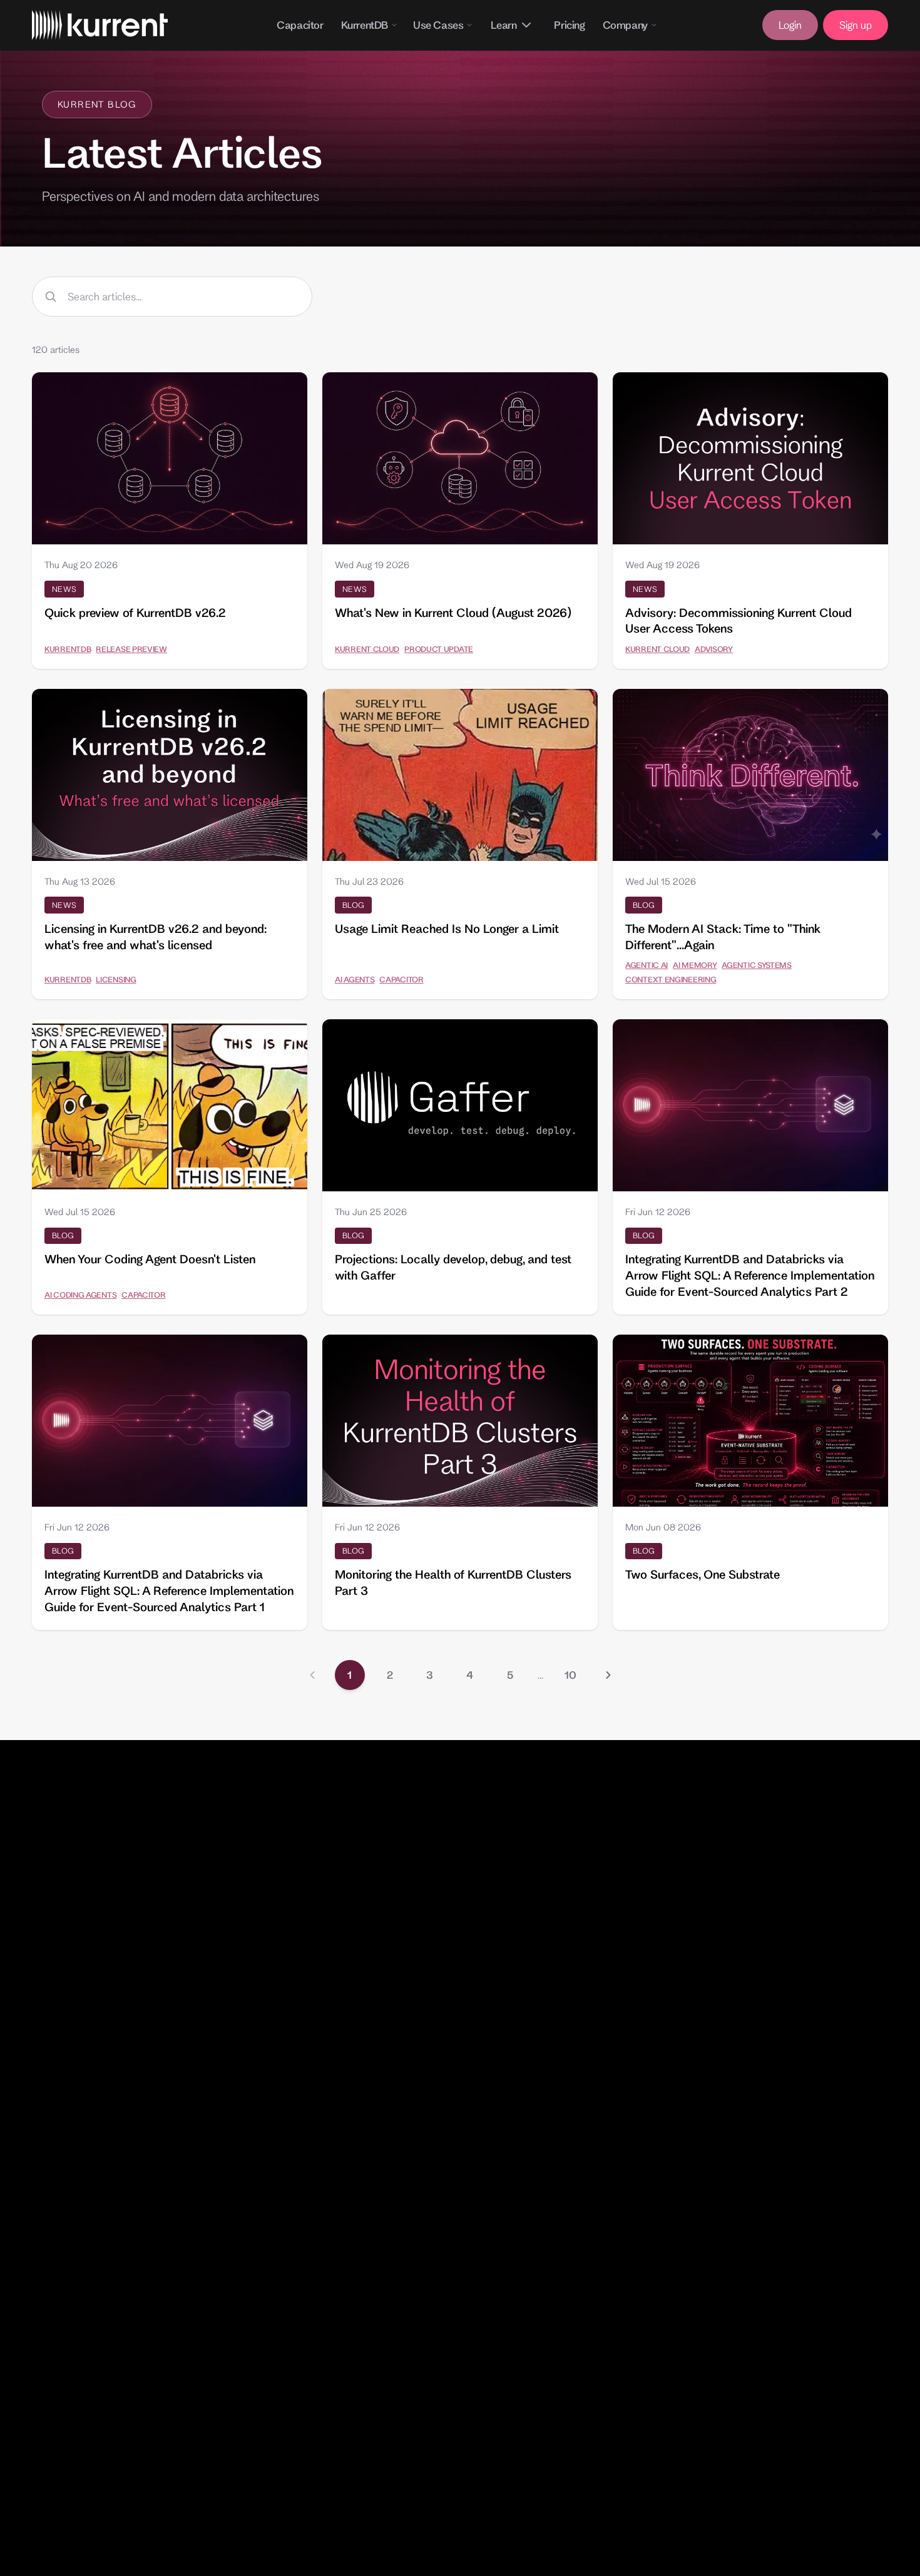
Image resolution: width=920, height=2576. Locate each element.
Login (790, 25)
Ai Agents (355, 979)
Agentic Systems (757, 965)
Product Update (439, 649)
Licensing (116, 979)
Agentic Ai (647, 965)
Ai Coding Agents (80, 1295)
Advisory (714, 649)
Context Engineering (671, 979)
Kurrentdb (68, 649)
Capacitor (300, 25)
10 (570, 1675)
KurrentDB (365, 25)
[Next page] (608, 1675)
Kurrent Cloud (367, 649)
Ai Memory (695, 965)
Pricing (569, 25)
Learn (503, 25)
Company (625, 25)
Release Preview (131, 649)
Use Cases (438, 25)
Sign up (856, 25)
